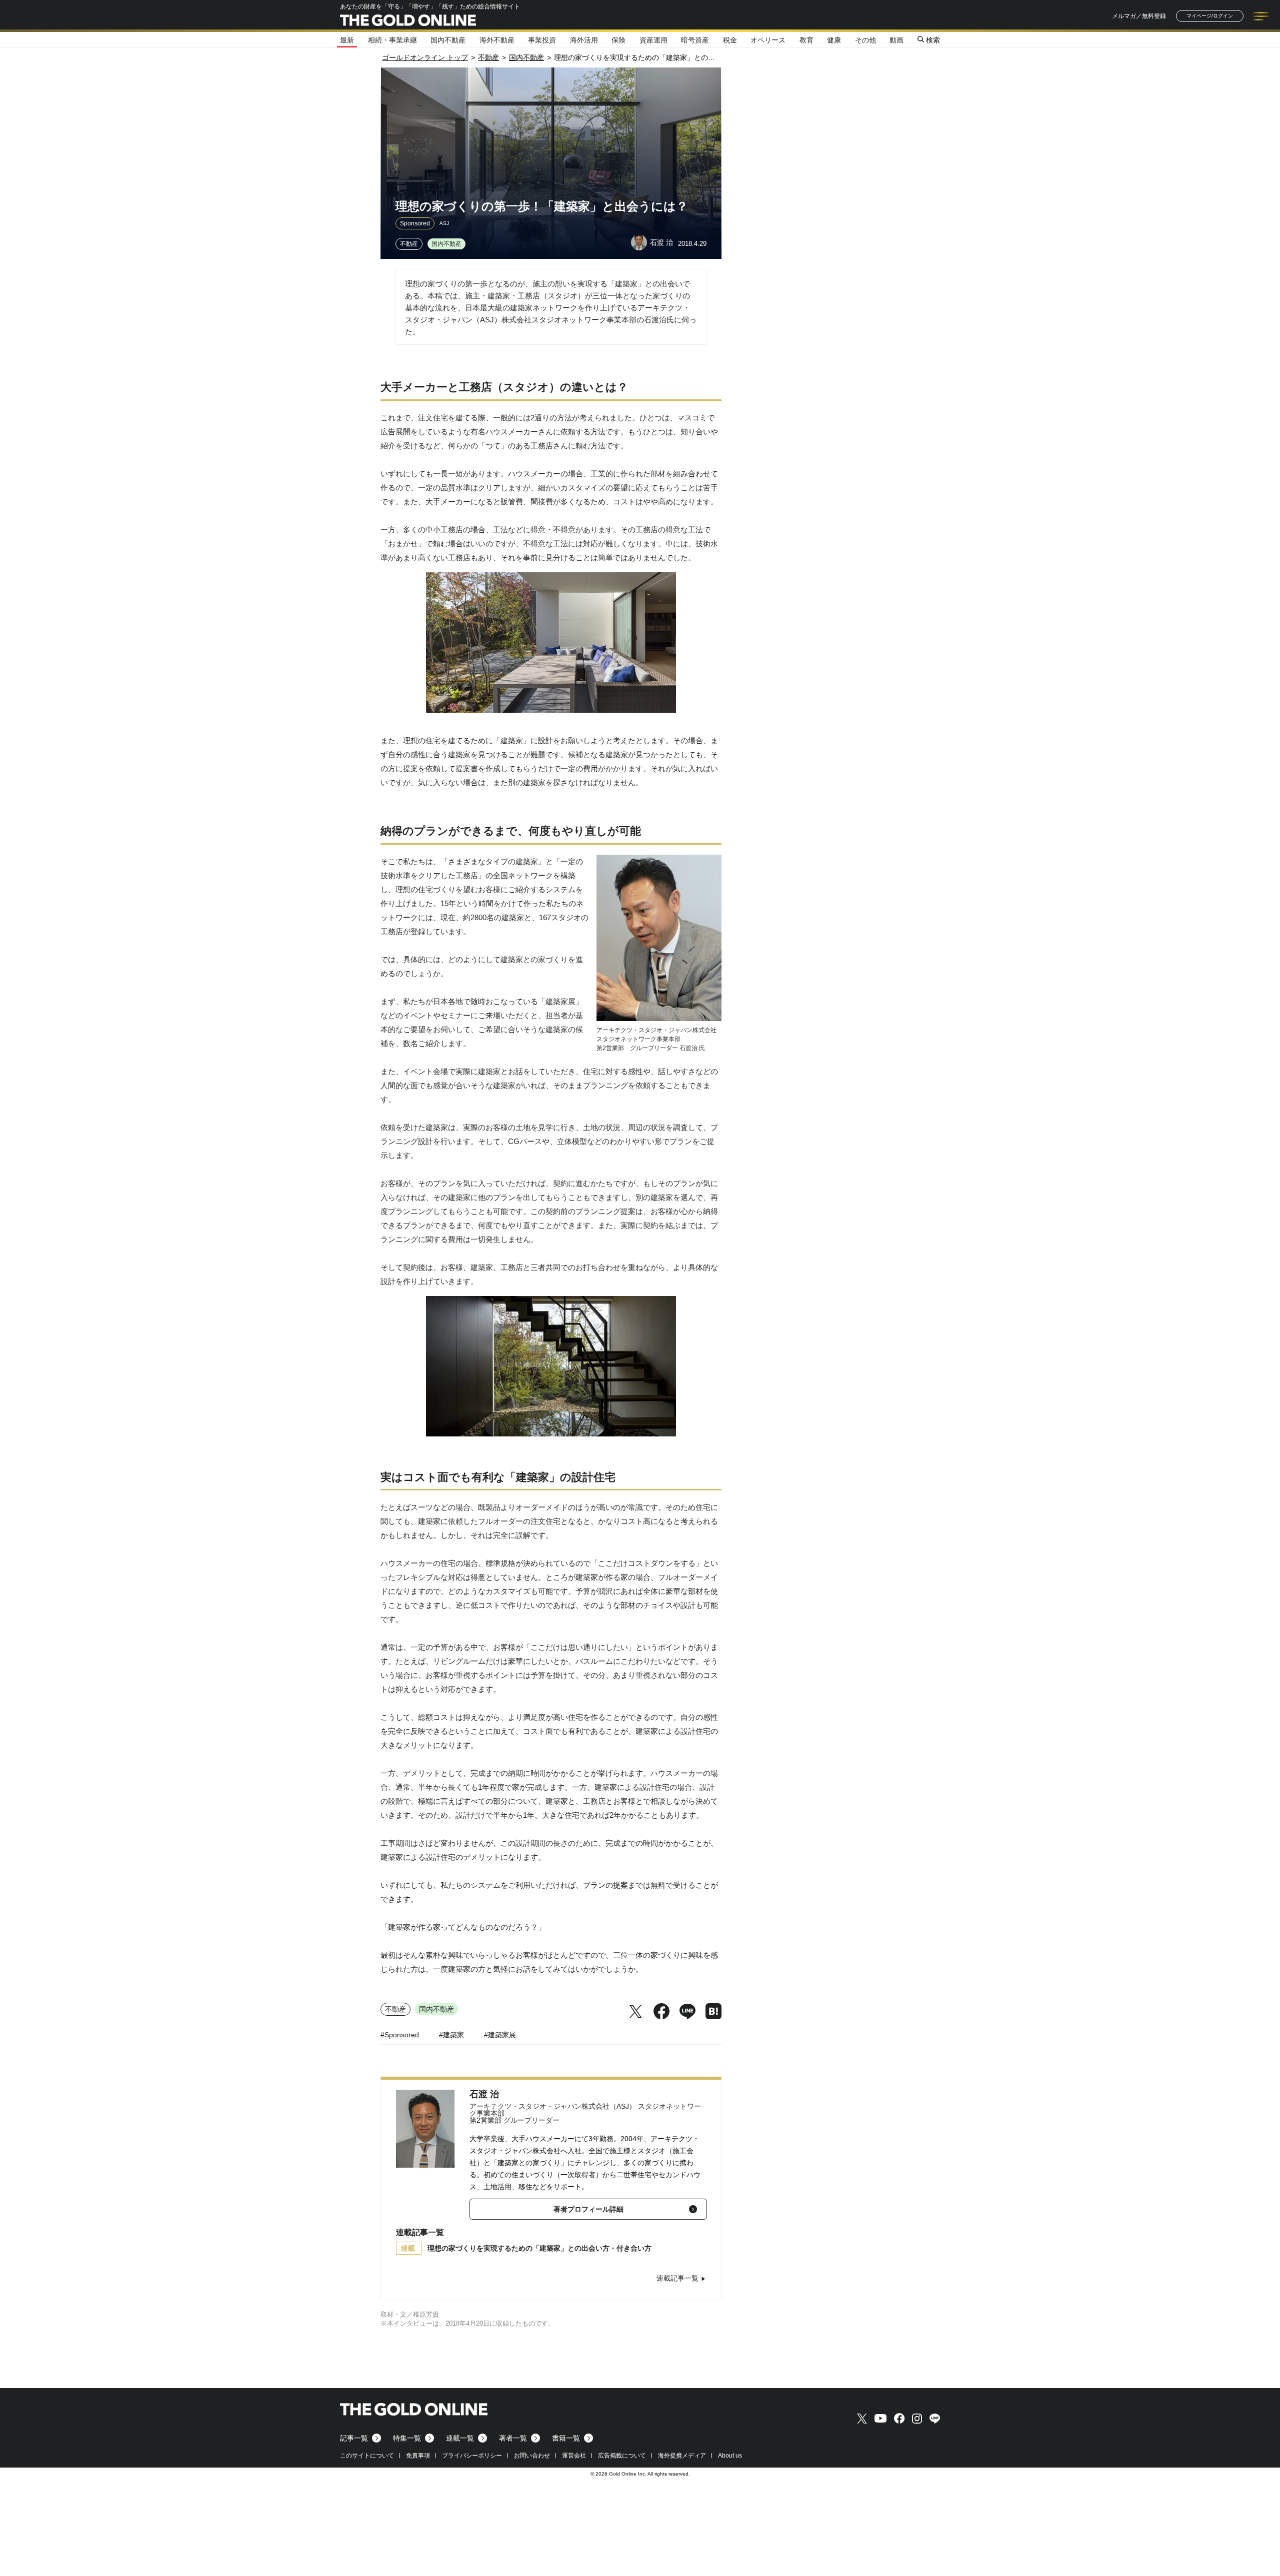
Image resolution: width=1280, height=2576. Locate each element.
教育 (806, 40)
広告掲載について (622, 2456)
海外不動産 (497, 40)
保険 (618, 40)
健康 (834, 40)
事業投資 (542, 40)
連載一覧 (460, 2438)
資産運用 (653, 40)
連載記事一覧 (677, 2278)
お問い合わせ (532, 2456)
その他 (865, 40)
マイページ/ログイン (1210, 16)
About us (730, 2456)
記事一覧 (354, 2438)
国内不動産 (448, 40)
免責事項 (418, 2456)
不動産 (409, 244)
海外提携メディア (682, 2456)
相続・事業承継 (392, 40)
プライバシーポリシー (472, 2456)
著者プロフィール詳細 (588, 2209)
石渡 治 (484, 2094)
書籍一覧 (566, 2438)
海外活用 (584, 40)
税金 (730, 40)
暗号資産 (695, 40)
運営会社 (574, 2456)
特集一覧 (407, 2438)
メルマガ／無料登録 (1139, 16)
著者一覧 (513, 2438)
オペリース (768, 40)
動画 (896, 40)
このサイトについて (367, 2456)
